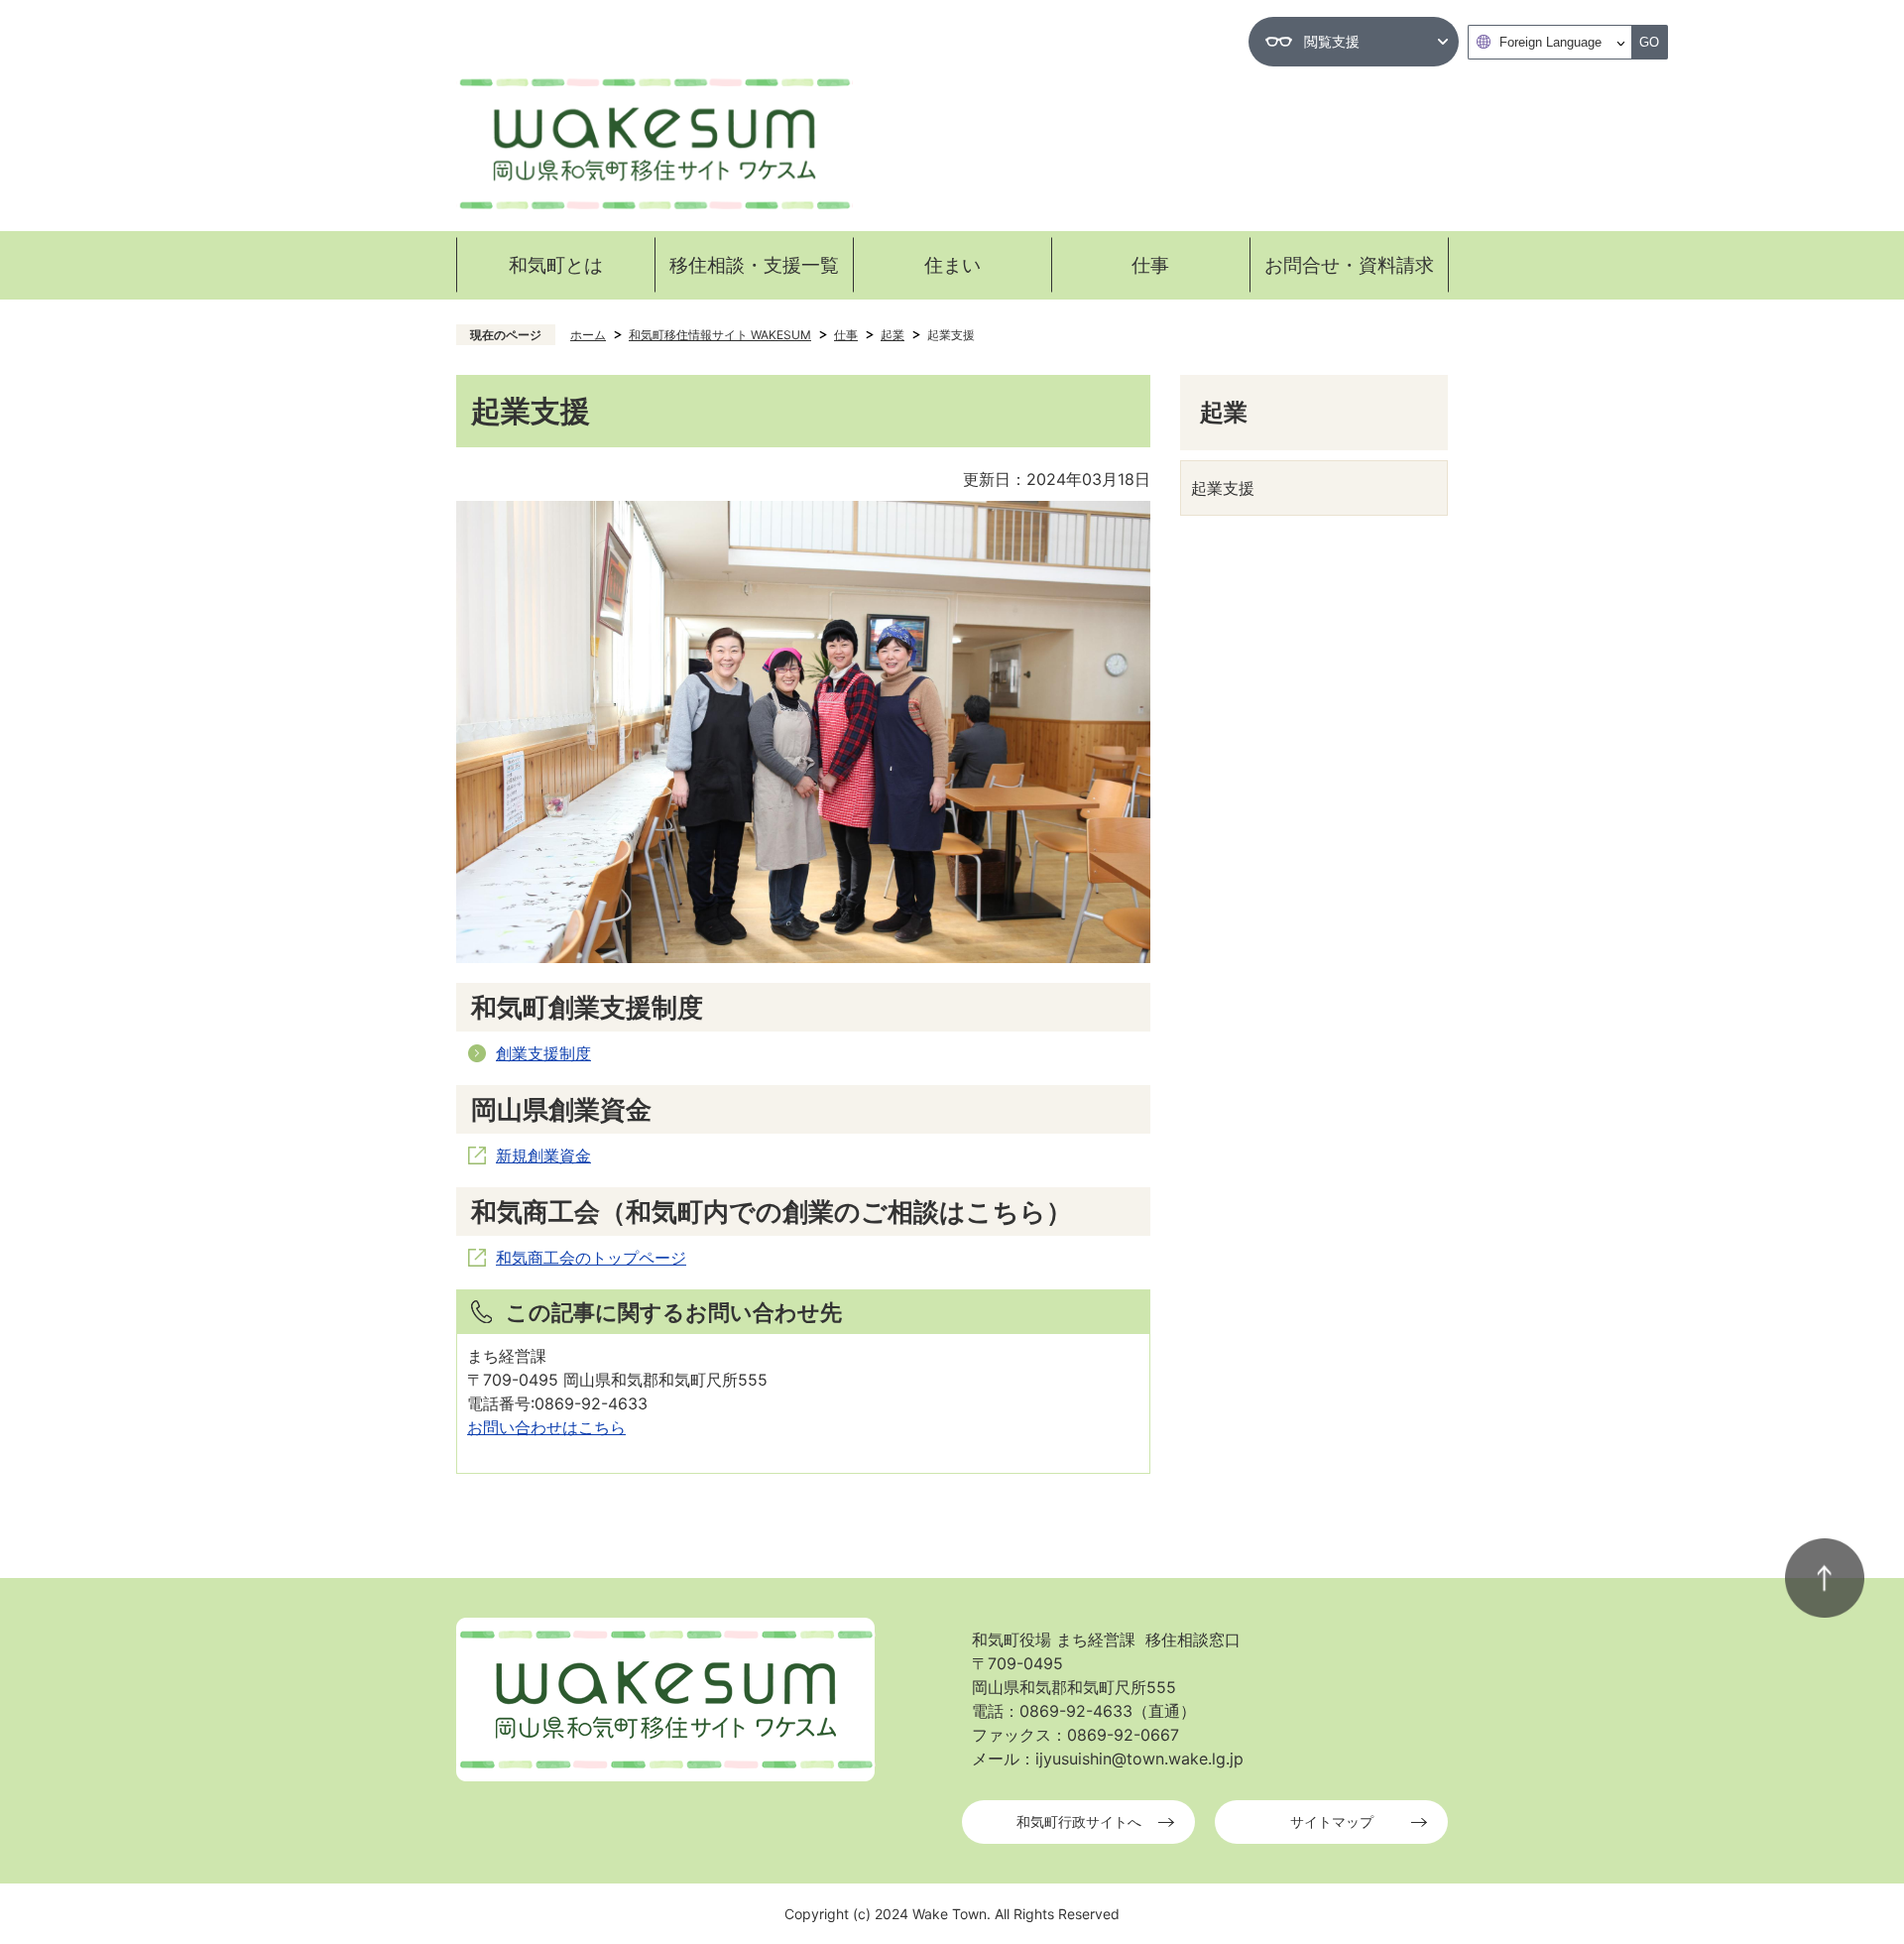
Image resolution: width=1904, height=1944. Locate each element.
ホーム (588, 335)
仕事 (846, 335)
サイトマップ (1332, 1822)
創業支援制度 (543, 1053)
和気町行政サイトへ (1079, 1822)
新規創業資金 (543, 1155)
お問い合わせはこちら (546, 1427)
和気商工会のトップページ (591, 1258)
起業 (892, 335)
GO (1649, 42)
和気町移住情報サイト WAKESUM (720, 335)
